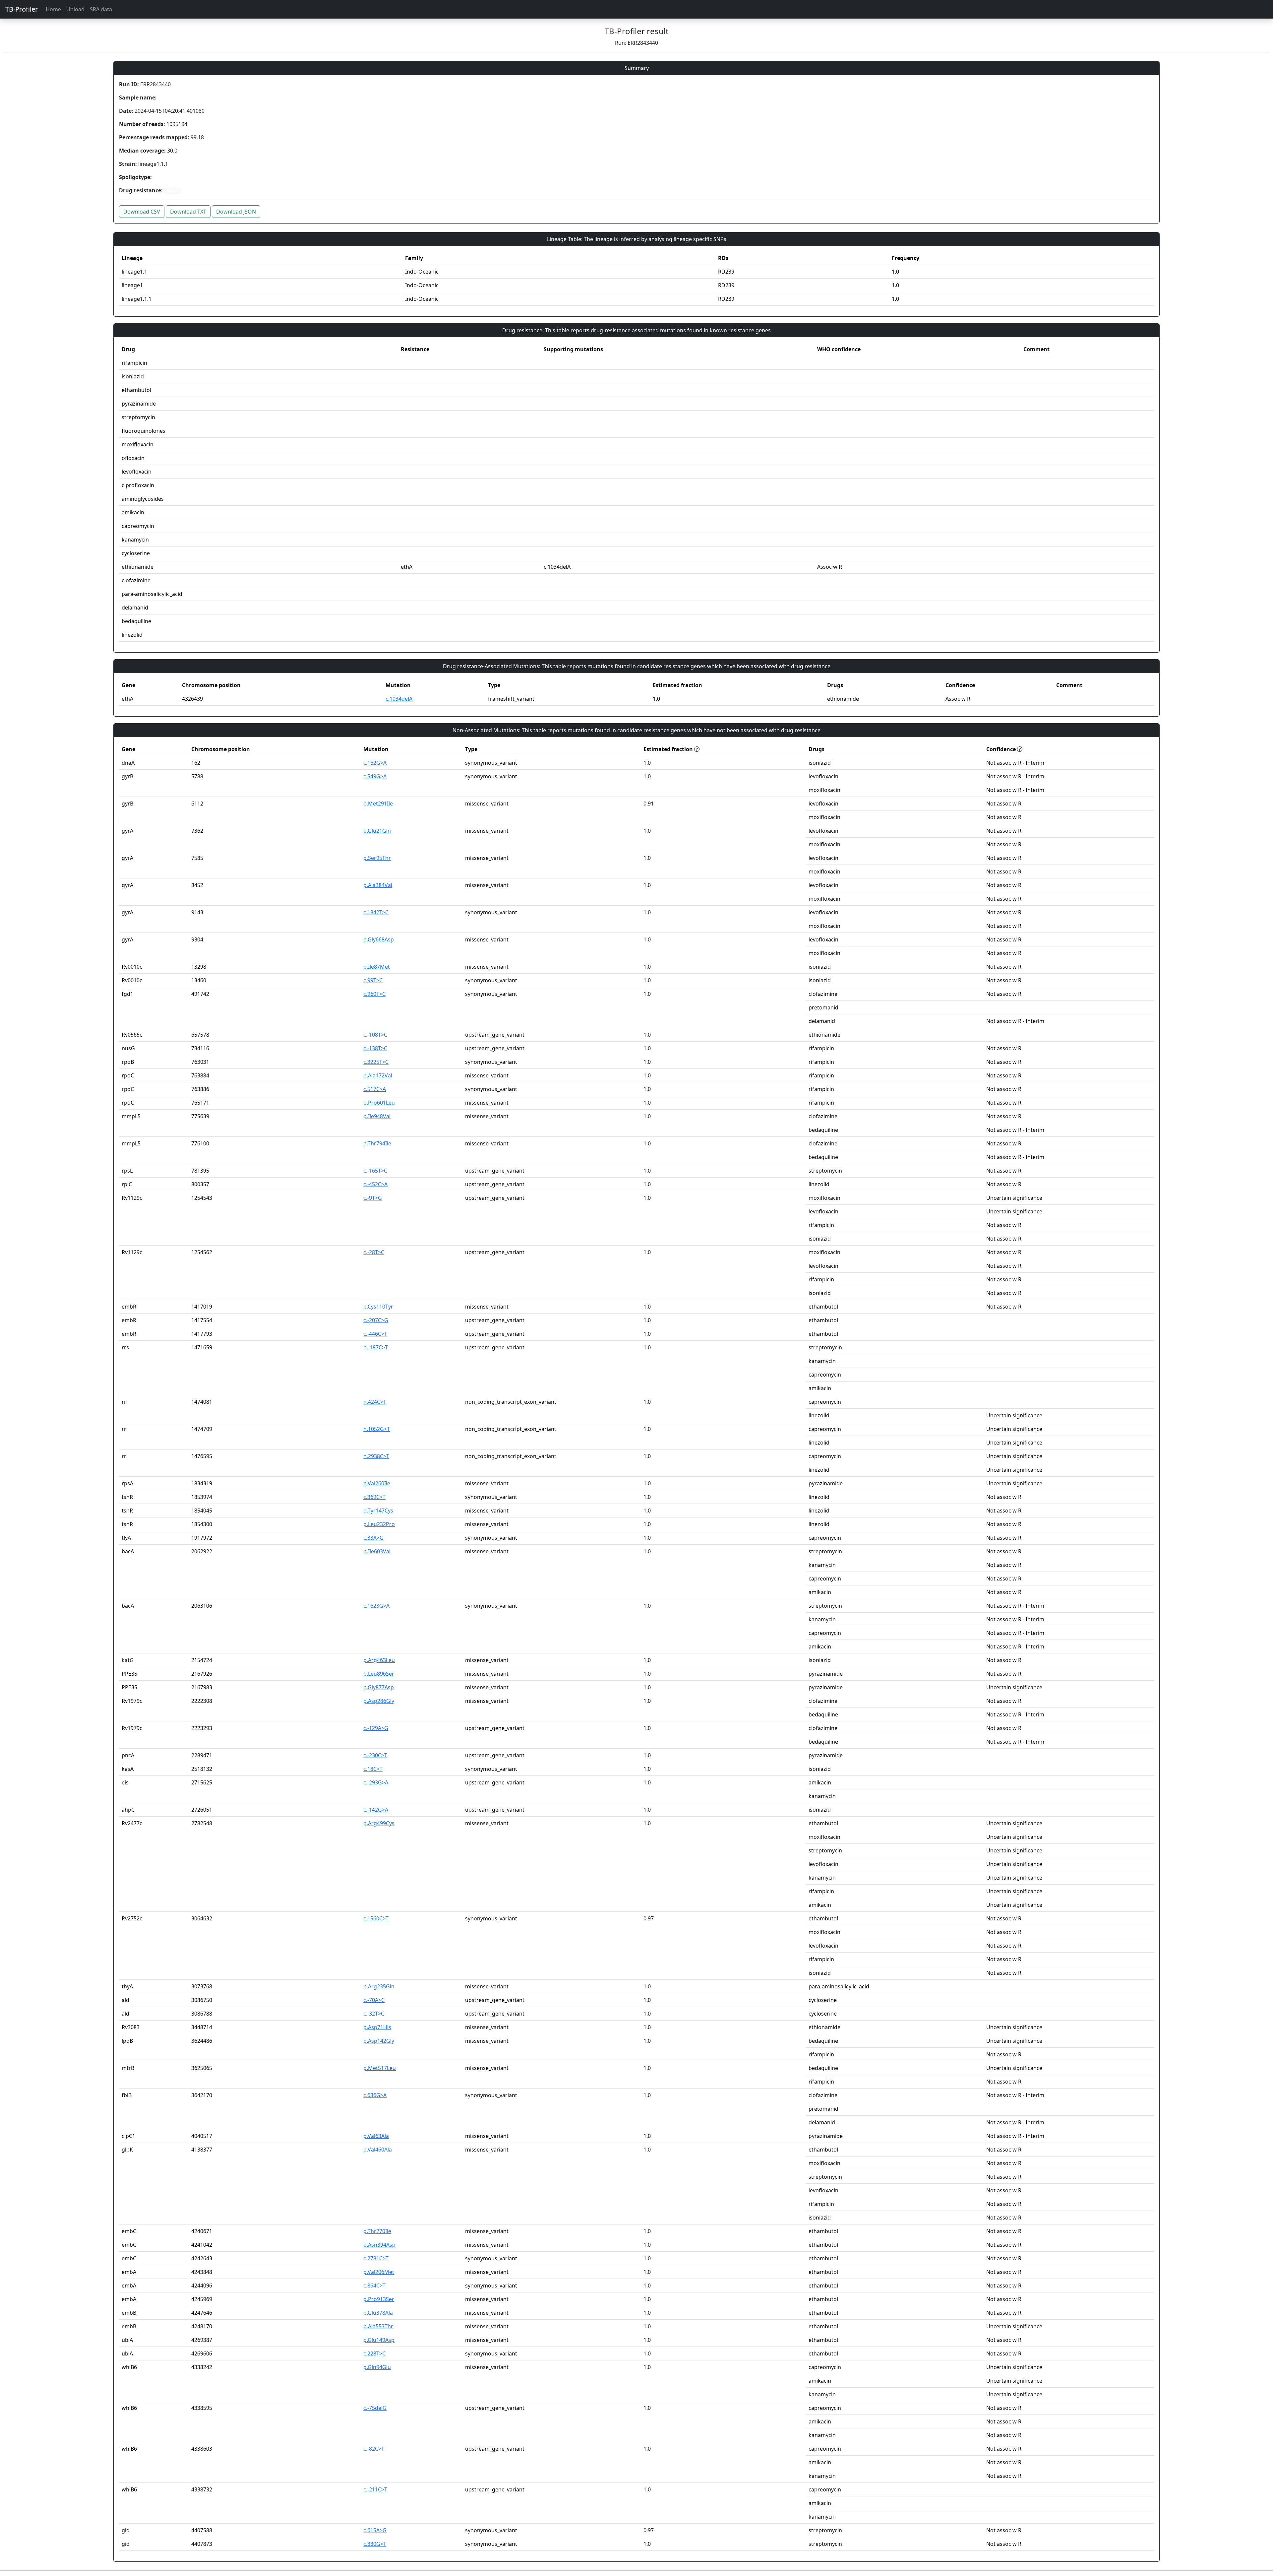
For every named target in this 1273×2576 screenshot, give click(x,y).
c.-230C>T (375, 1755)
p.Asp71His (377, 2027)
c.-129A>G (376, 1728)
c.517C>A (375, 1089)
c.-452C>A (375, 1184)
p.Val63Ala (376, 2136)
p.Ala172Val (378, 1075)
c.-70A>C (374, 2000)
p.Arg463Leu (379, 1660)
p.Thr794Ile (377, 1143)
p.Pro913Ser (379, 2299)
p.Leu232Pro (379, 1524)
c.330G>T (375, 2544)
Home (53, 9)
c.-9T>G (373, 1198)
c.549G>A (375, 776)
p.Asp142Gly (379, 2041)
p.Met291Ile (378, 804)
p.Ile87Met (377, 967)
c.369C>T (374, 1497)
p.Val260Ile (377, 1483)
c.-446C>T (375, 1334)
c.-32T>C (374, 2014)
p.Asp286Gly (379, 1701)
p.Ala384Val (378, 885)
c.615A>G (375, 2530)
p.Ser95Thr (377, 858)
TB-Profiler (22, 9)
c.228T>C (374, 2353)
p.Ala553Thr (378, 2326)
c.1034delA (399, 699)
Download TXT (188, 212)
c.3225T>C (376, 1062)
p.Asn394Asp (379, 2245)
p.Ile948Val (377, 1116)
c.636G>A (375, 2095)
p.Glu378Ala (378, 2313)
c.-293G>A (376, 1782)
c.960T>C (374, 994)
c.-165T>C (375, 1171)
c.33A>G (373, 1538)
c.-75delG (375, 2408)
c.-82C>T (374, 2449)
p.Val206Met (379, 2272)
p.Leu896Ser (379, 1674)
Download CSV (142, 212)
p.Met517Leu (380, 2068)
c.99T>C (373, 980)
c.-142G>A (376, 1810)
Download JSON (236, 212)
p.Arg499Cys (379, 1823)
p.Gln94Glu (377, 2367)
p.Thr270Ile (377, 2231)
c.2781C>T (376, 2258)
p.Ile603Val (377, 1551)
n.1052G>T (377, 1429)
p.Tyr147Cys (378, 1511)
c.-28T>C (374, 1252)
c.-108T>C (375, 1035)
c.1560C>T (376, 1918)
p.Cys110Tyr (378, 1307)
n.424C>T (375, 1402)
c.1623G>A (376, 1606)
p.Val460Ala (378, 2150)
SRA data (101, 9)
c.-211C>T (375, 2489)
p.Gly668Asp (379, 939)
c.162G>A (375, 763)
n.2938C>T (376, 1456)
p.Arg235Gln (379, 1986)
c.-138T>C (375, 1048)
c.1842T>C (376, 912)
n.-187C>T (376, 1347)
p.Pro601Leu (379, 1103)
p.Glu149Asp (379, 2340)
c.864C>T (374, 2286)
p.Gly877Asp (379, 1687)
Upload (75, 9)
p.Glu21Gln (377, 831)
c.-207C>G (376, 1320)
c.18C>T (373, 1769)
